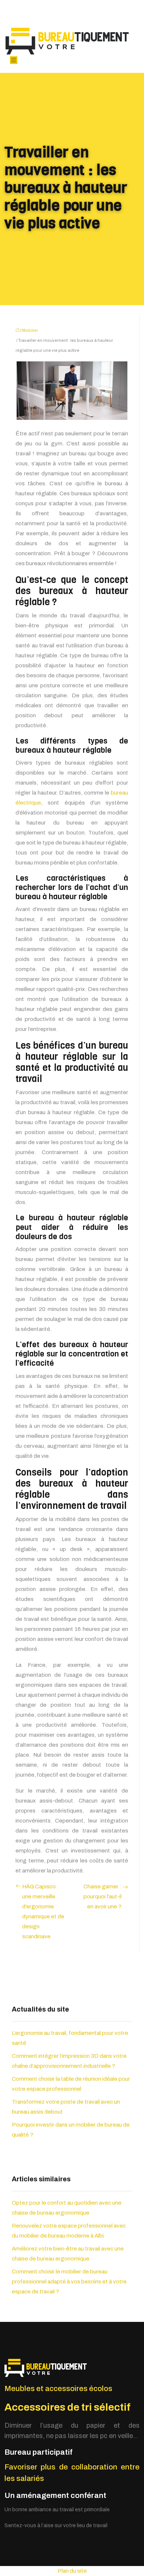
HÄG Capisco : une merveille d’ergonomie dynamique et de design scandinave (43, 1911)
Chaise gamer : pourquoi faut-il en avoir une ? (102, 1896)
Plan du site (72, 2571)
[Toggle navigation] (14, 60)
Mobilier (30, 330)
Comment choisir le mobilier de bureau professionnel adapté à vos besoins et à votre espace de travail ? (69, 2282)
